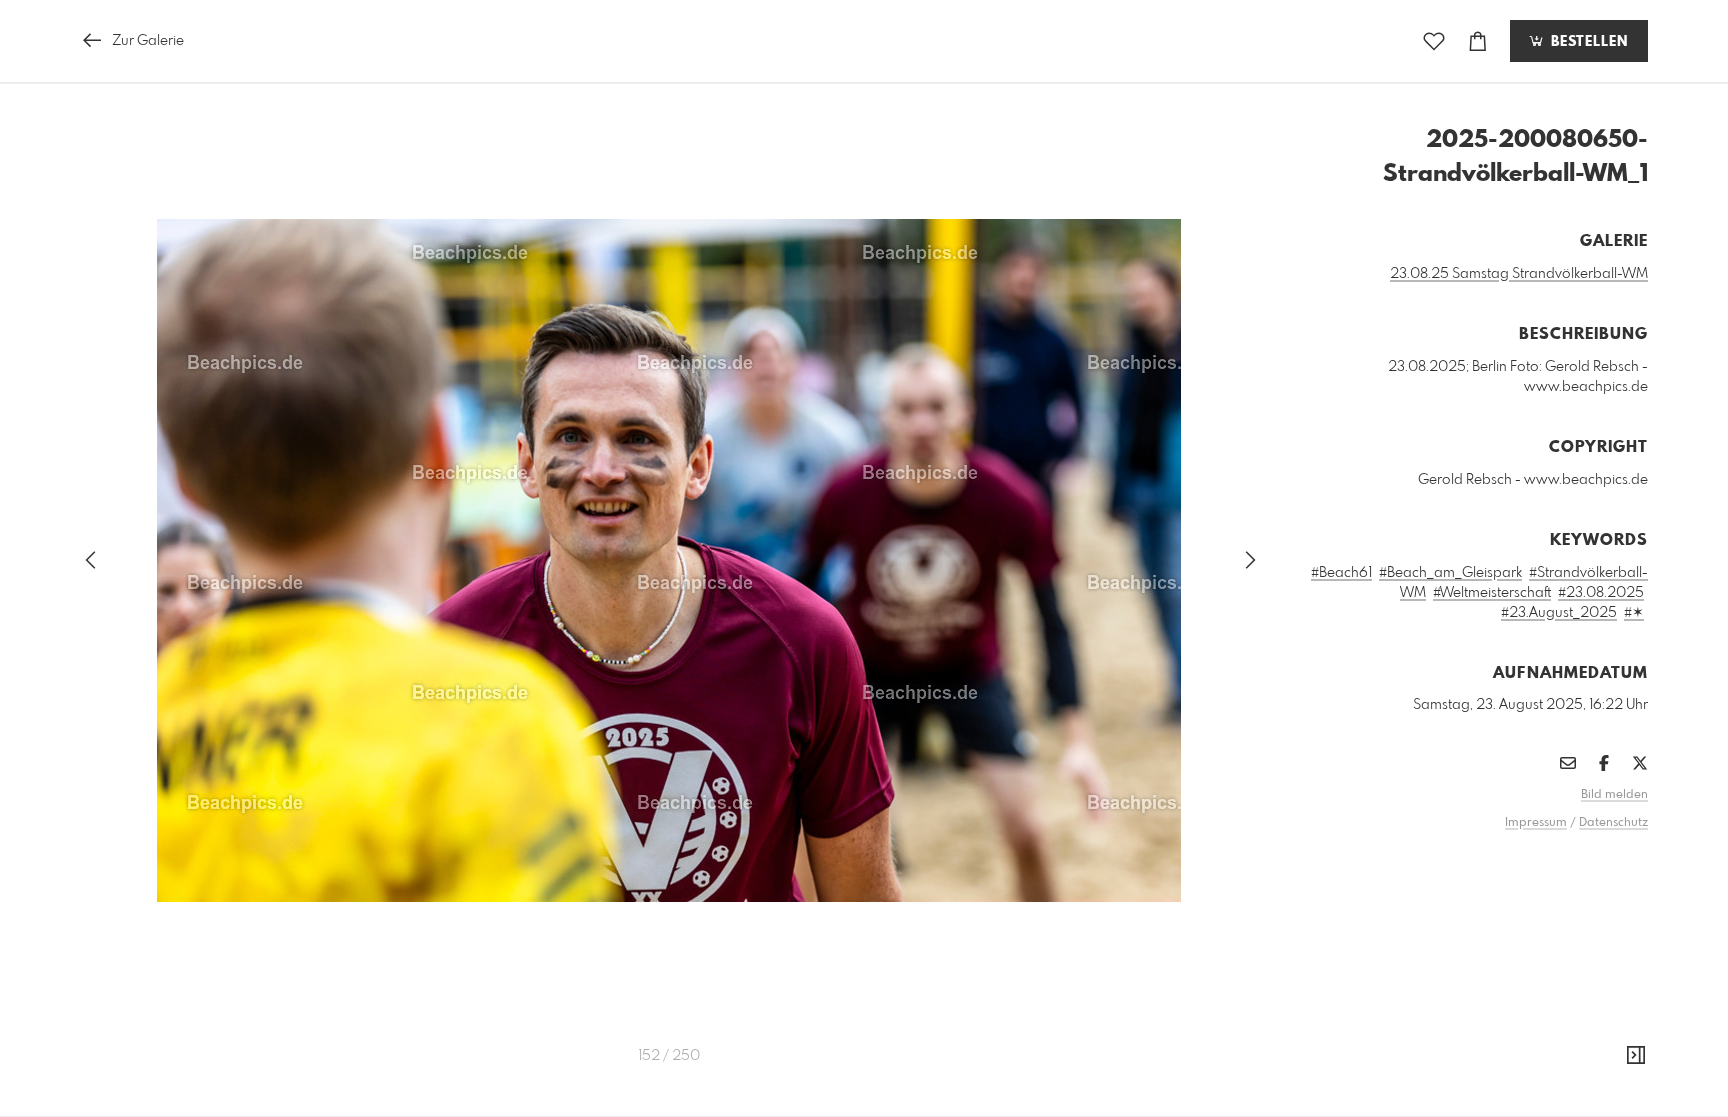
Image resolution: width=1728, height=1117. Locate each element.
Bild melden (1614, 795)
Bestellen (1587, 42)
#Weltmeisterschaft (1492, 593)
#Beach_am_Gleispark (1450, 573)
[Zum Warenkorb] (1478, 41)
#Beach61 (1341, 573)
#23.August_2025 (1559, 613)
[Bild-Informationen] (1636, 1056)
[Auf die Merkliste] (1434, 41)
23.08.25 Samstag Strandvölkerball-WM (1519, 274)
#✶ (1634, 613)
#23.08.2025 (1601, 593)
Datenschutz (1613, 823)
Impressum (1536, 823)
